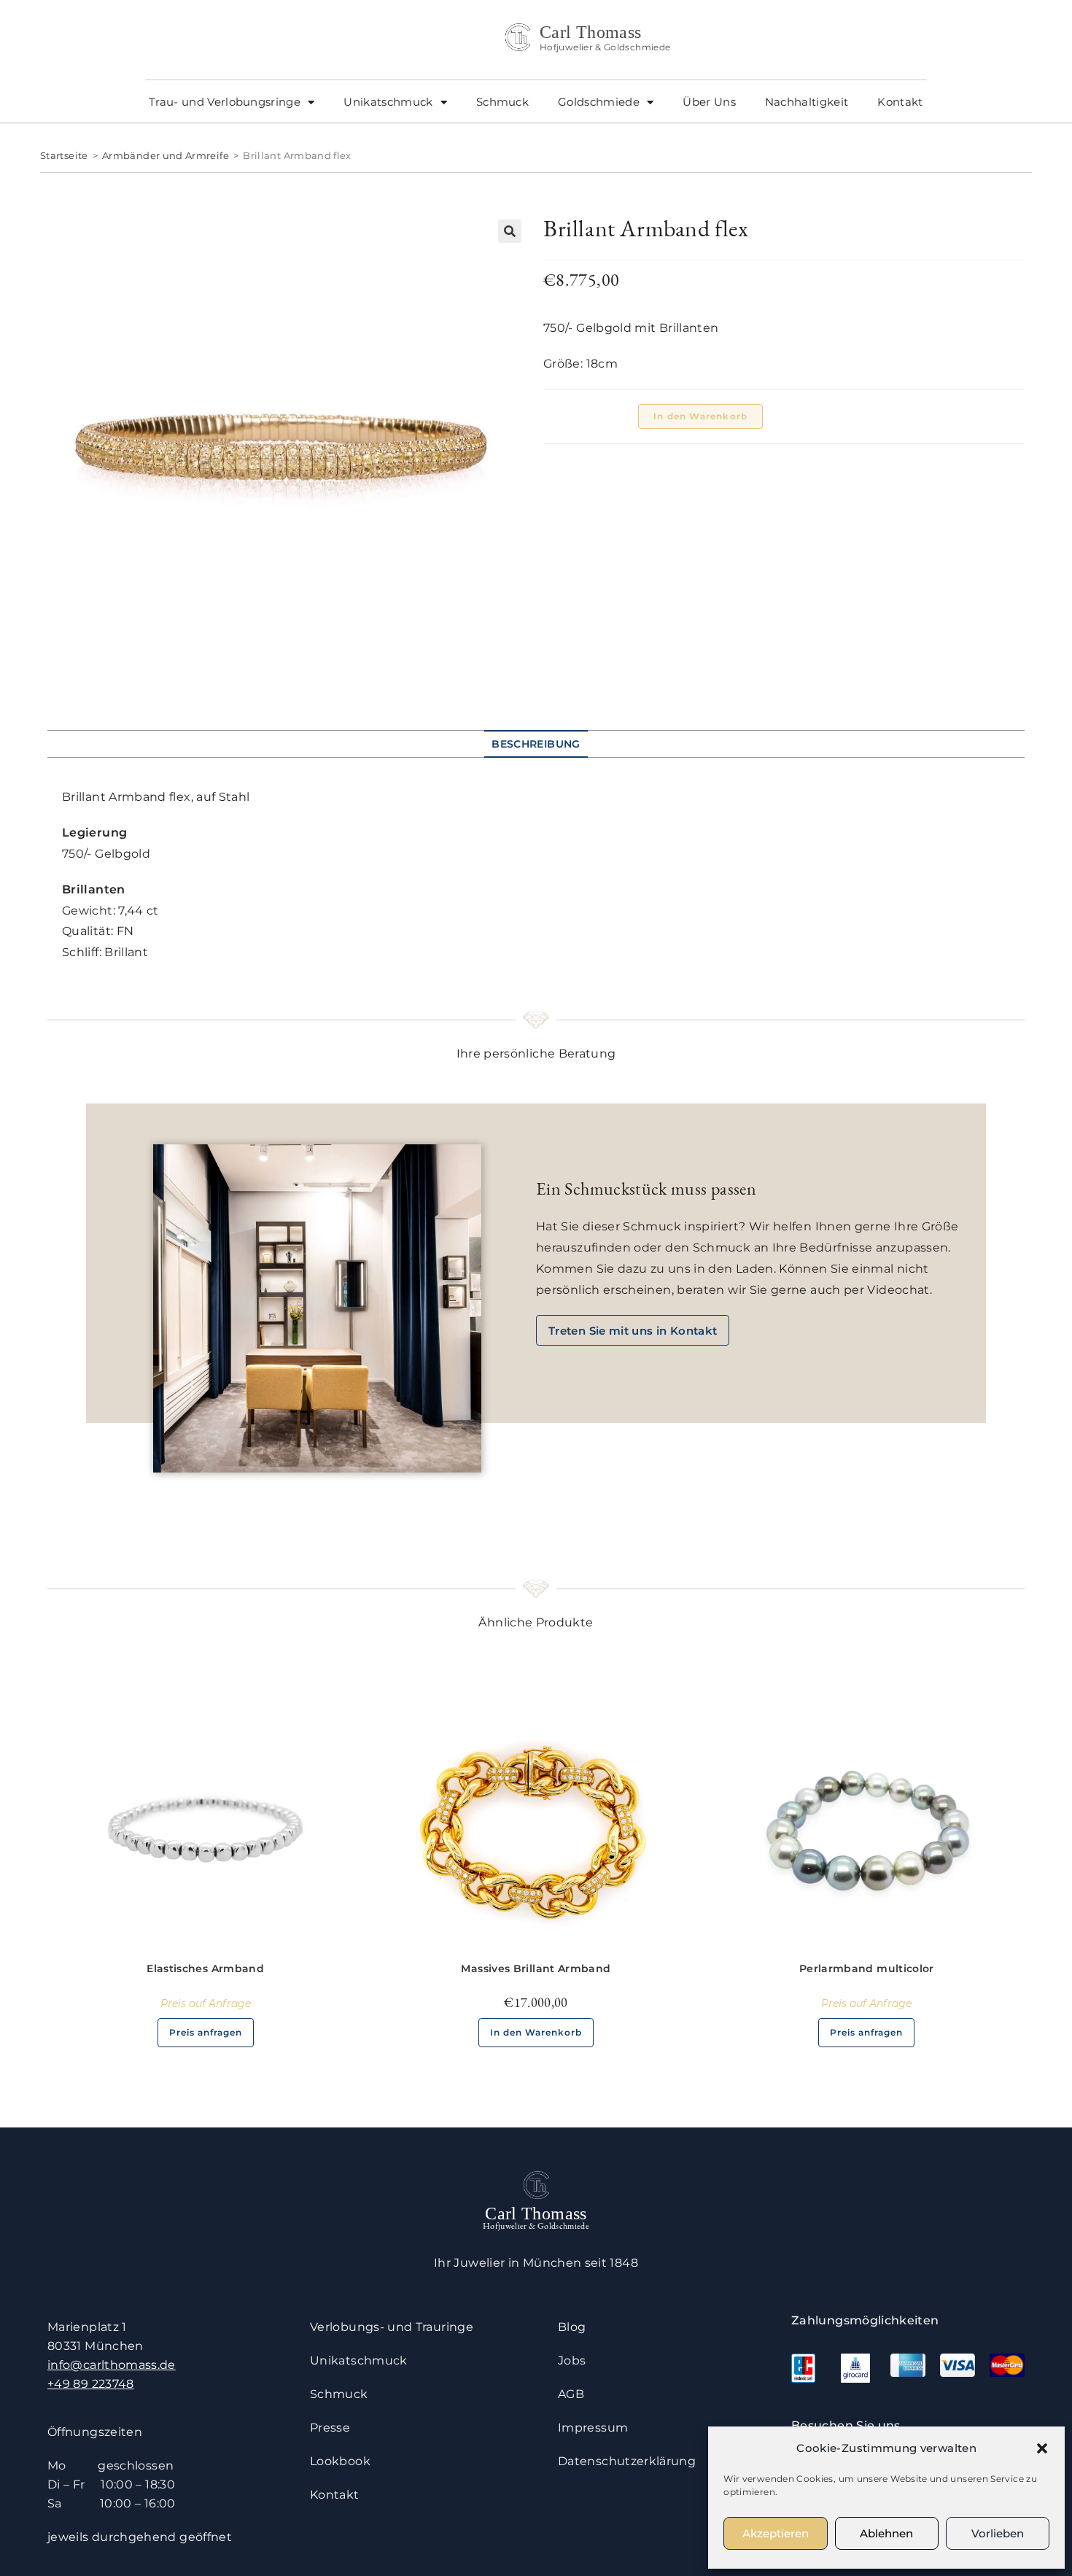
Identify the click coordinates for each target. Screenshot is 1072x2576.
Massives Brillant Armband (536, 1968)
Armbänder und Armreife (166, 155)
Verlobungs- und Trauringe (392, 2327)
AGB (571, 2394)
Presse (330, 2428)
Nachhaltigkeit (807, 102)
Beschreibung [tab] (536, 744)
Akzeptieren (776, 2533)
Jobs (572, 2360)
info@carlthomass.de (112, 2365)
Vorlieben (998, 2533)
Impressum (593, 2428)
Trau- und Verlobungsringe (225, 102)
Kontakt (900, 102)
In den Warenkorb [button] (536, 2032)
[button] (1042, 2448)
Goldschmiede (599, 102)
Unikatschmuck (388, 102)
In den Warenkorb (700, 416)
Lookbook (340, 2461)
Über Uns (709, 102)
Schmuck (502, 102)
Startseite (64, 155)
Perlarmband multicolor (867, 1968)
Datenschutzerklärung (627, 2461)
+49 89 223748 (91, 2384)
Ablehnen (886, 2533)
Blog (572, 2327)
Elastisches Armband (205, 1968)
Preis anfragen (206, 2032)
